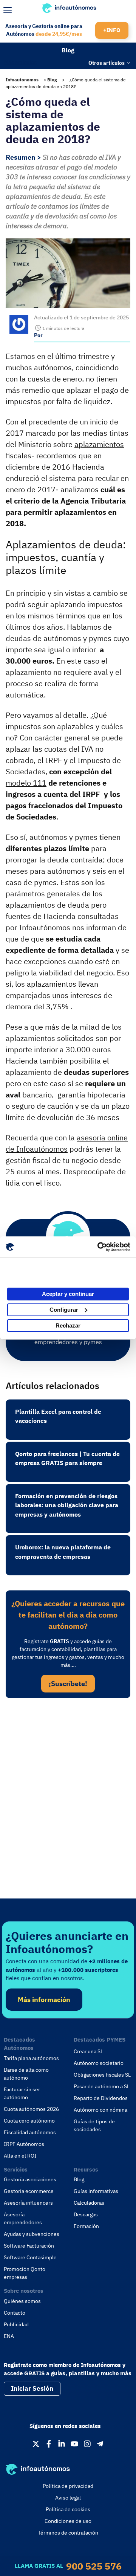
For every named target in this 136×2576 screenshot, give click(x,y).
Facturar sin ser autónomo (22, 2093)
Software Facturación (29, 2246)
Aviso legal (68, 2498)
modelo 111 (26, 783)
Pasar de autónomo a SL (102, 2086)
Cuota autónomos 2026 (31, 2109)
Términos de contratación (68, 2533)
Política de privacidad (68, 2486)
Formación (86, 2226)
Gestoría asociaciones (30, 2179)
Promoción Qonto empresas (25, 2273)
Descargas (86, 2214)
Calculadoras (89, 2203)
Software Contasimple (30, 2257)
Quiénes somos (22, 2301)
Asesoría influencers (28, 2203)
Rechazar (68, 1325)
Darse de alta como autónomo (26, 2074)
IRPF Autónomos (24, 2144)
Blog (68, 50)
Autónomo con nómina (100, 2110)
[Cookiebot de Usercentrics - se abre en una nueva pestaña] (98, 1247)
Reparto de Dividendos (101, 2098)
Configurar (64, 1310)
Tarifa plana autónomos (31, 2058)
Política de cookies (68, 2509)
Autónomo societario (99, 2063)
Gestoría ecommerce (29, 2191)
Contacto (15, 2313)
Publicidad (16, 2324)
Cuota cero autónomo (29, 2121)
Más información (44, 2000)
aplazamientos (99, 444)
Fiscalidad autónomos (30, 2132)
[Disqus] (68, 1807)
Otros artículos (107, 63)
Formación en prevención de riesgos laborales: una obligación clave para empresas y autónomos (67, 1505)
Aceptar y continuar (68, 1294)
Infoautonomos (22, 80)
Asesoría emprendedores (23, 2218)
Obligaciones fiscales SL (102, 2075)
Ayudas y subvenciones (32, 2234)
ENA (9, 2336)
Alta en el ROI (20, 2156)
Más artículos (20, 62)
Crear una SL (88, 2051)
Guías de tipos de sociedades (94, 2125)
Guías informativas (96, 2191)
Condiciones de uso (68, 2521)
